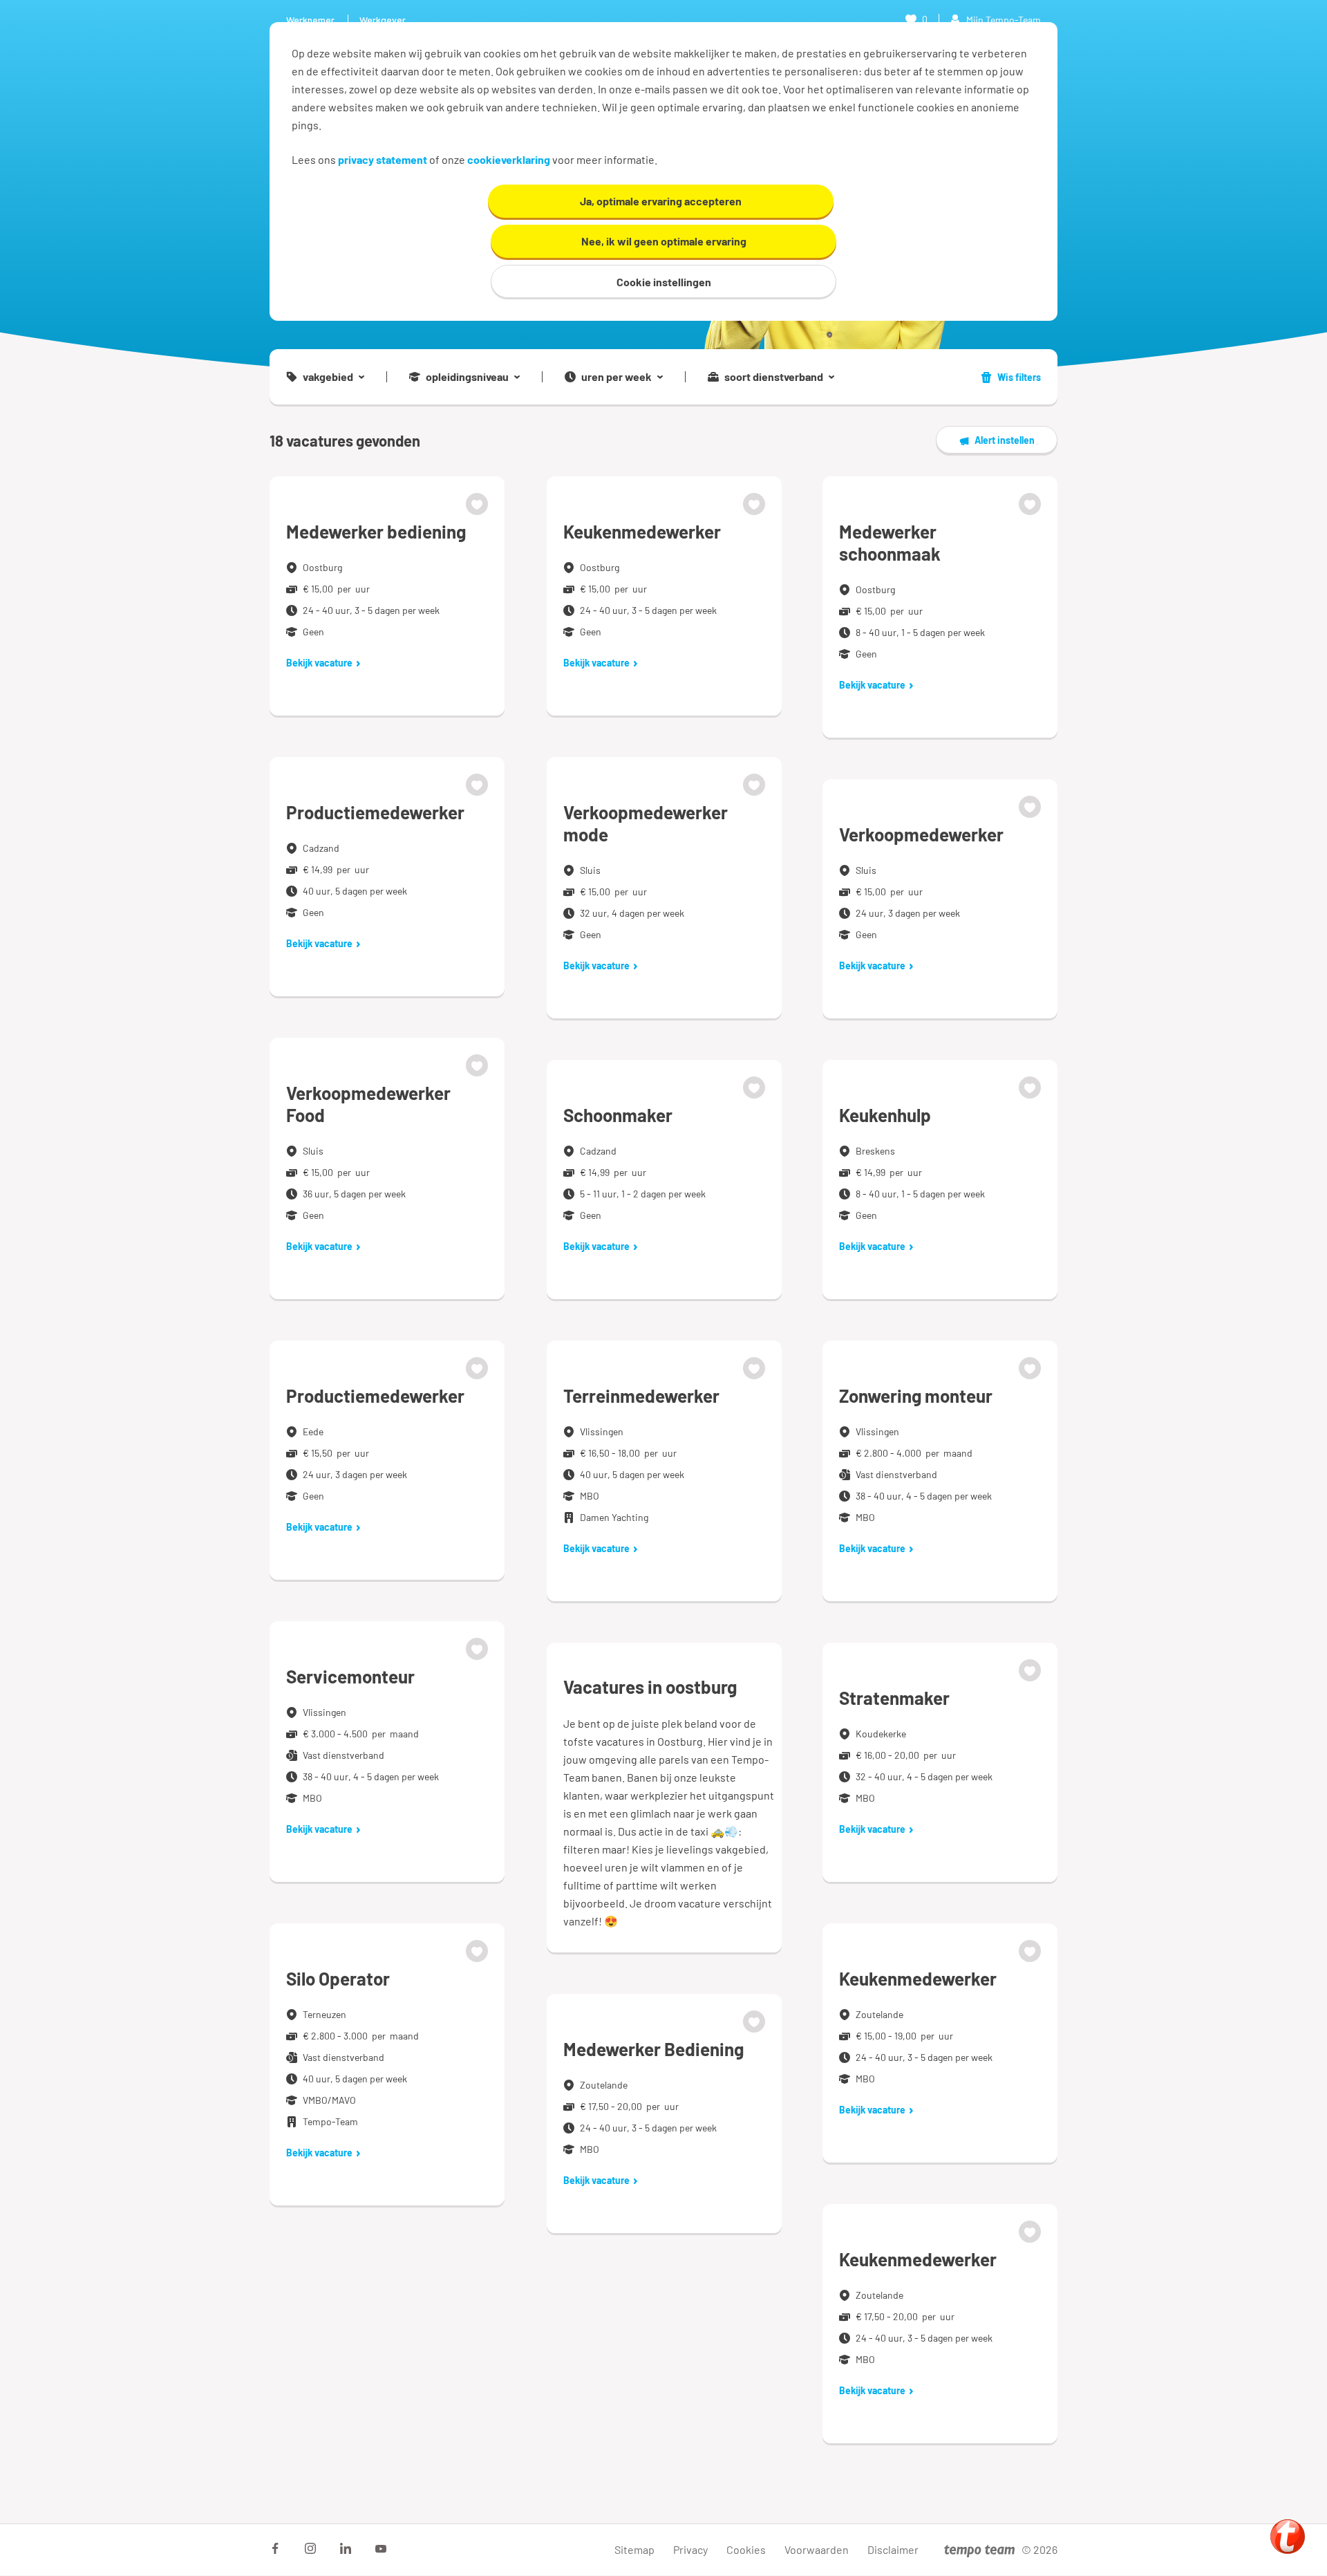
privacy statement (383, 159)
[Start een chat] (1288, 2537)
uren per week (617, 377)
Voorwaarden (817, 2549)
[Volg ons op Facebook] (275, 2548)
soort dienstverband (774, 377)
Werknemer (310, 20)
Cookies (746, 2549)
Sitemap (634, 2549)
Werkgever (383, 20)
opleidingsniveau (467, 377)
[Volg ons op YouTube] (381, 2548)
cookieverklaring (509, 159)
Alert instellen (1005, 440)
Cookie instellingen (664, 282)
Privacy (690, 2549)
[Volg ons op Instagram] (310, 2548)
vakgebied (328, 377)
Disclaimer (893, 2549)
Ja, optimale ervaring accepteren (661, 201)
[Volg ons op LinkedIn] (346, 2548)
